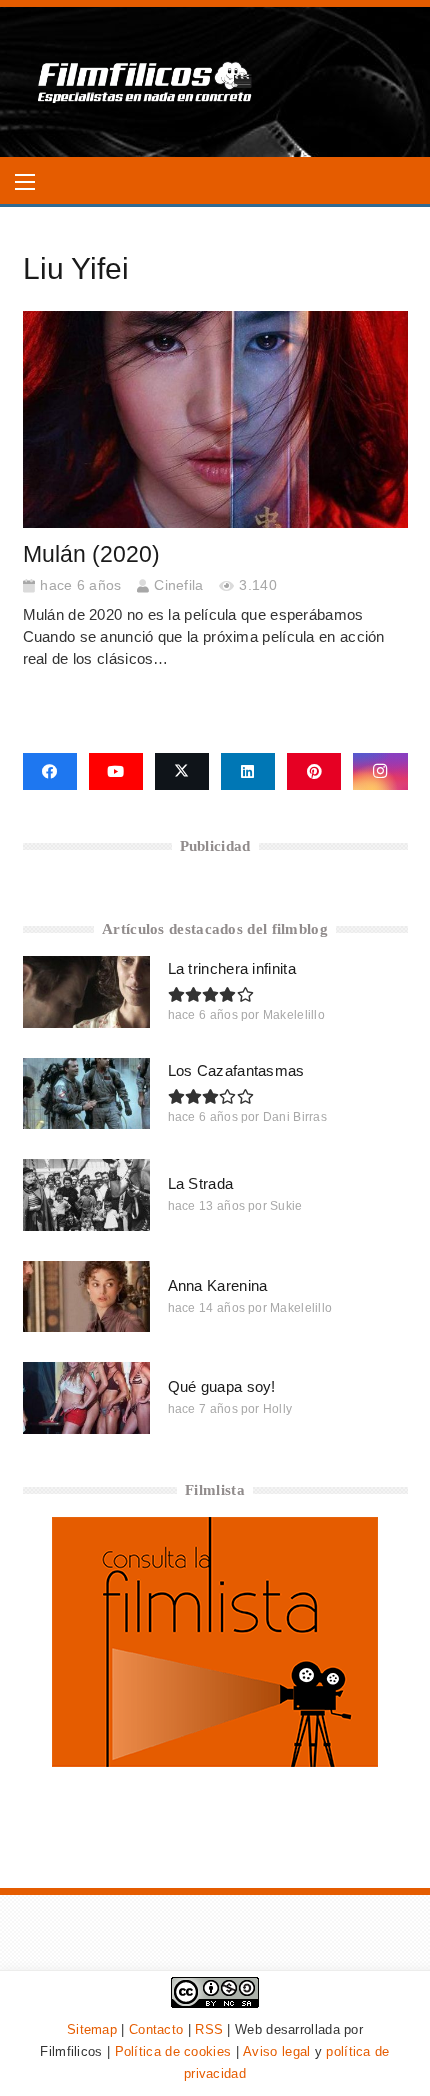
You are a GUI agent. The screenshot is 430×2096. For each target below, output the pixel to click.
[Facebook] (50, 772)
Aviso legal (276, 2051)
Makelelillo (294, 1015)
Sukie (286, 1206)
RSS (209, 2029)
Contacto (156, 2029)
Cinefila (178, 585)
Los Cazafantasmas (236, 1070)
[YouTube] (116, 772)
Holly (278, 1409)
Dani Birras (295, 1117)
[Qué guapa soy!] (86, 1397)
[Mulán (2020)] (215, 419)
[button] (25, 182)
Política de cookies (173, 2051)
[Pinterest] (314, 772)
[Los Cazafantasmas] (86, 1093)
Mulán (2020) (91, 554)
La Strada (201, 1183)
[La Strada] (86, 1194)
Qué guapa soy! (222, 1386)
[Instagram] (380, 772)
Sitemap (92, 2029)
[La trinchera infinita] (86, 991)
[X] (182, 772)
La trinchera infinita (232, 968)
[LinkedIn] (248, 772)
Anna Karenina (218, 1285)
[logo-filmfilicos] (145, 82)
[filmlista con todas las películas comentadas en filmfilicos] (215, 1761)
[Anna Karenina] (86, 1296)
